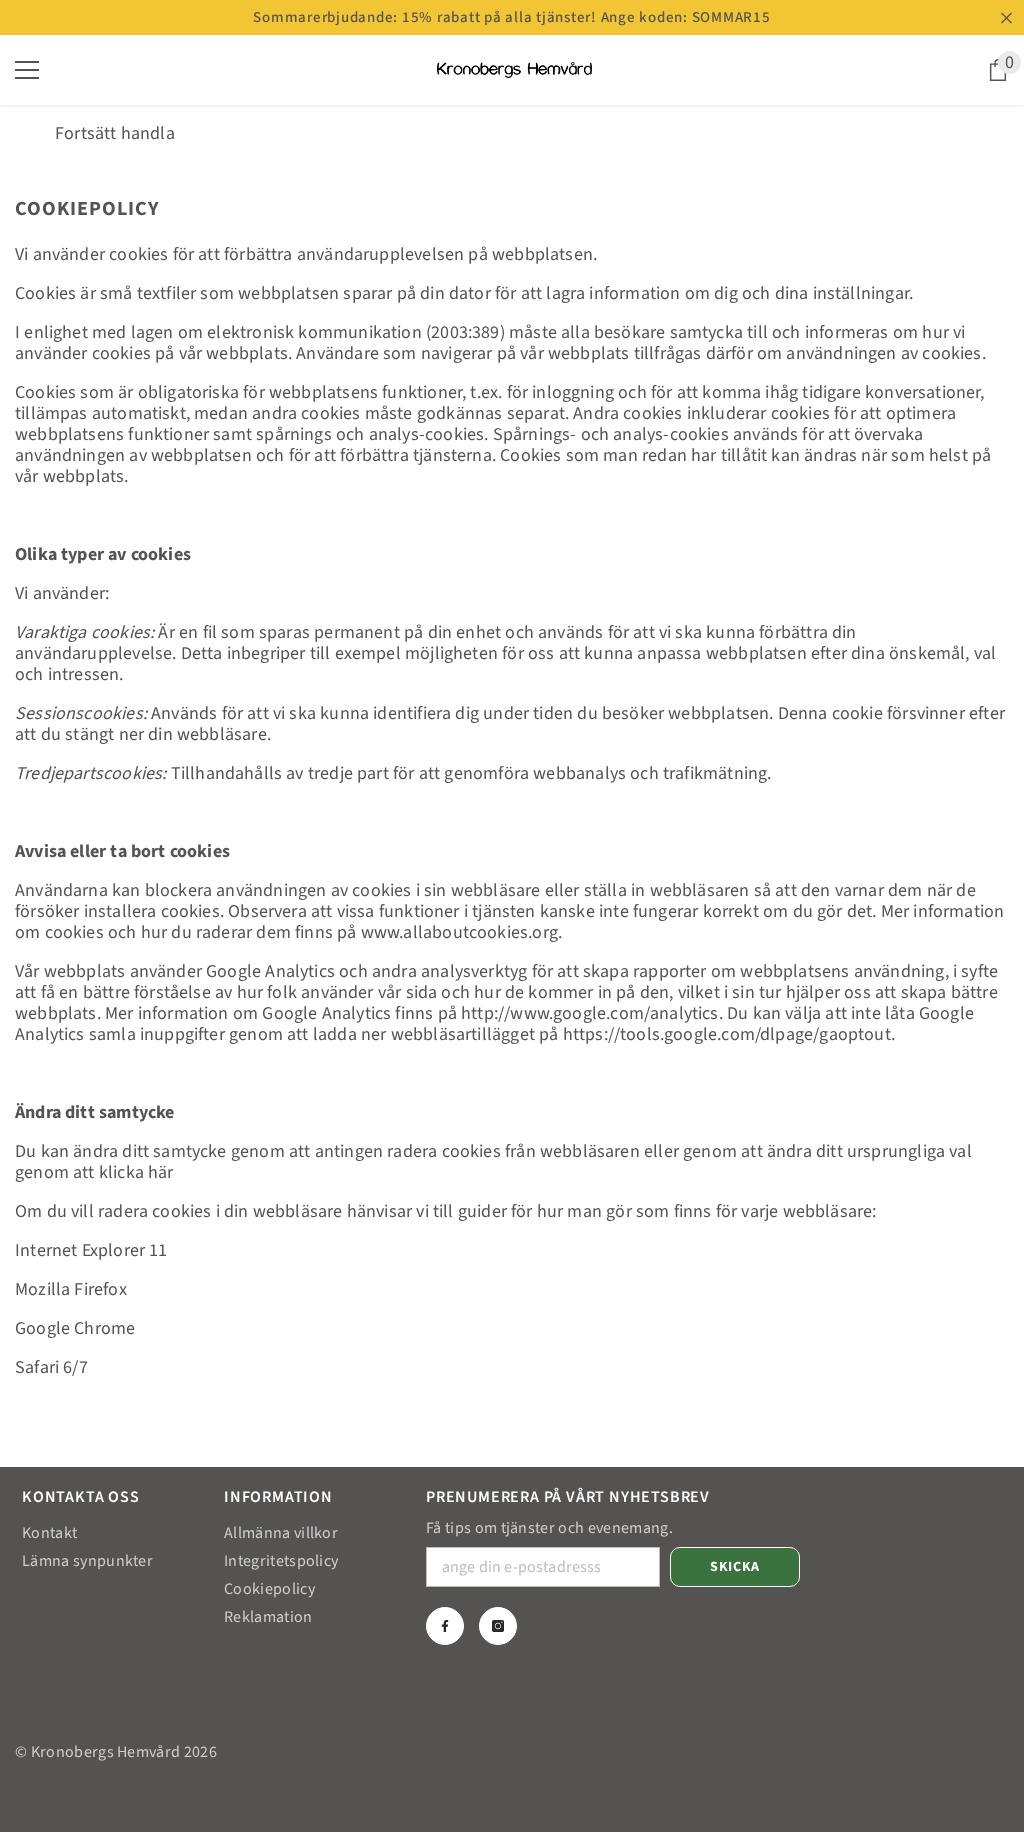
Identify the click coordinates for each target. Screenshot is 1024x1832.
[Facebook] (445, 1626)
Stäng (1006, 17)
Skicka (735, 1567)
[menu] (27, 70)
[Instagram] (498, 1626)
